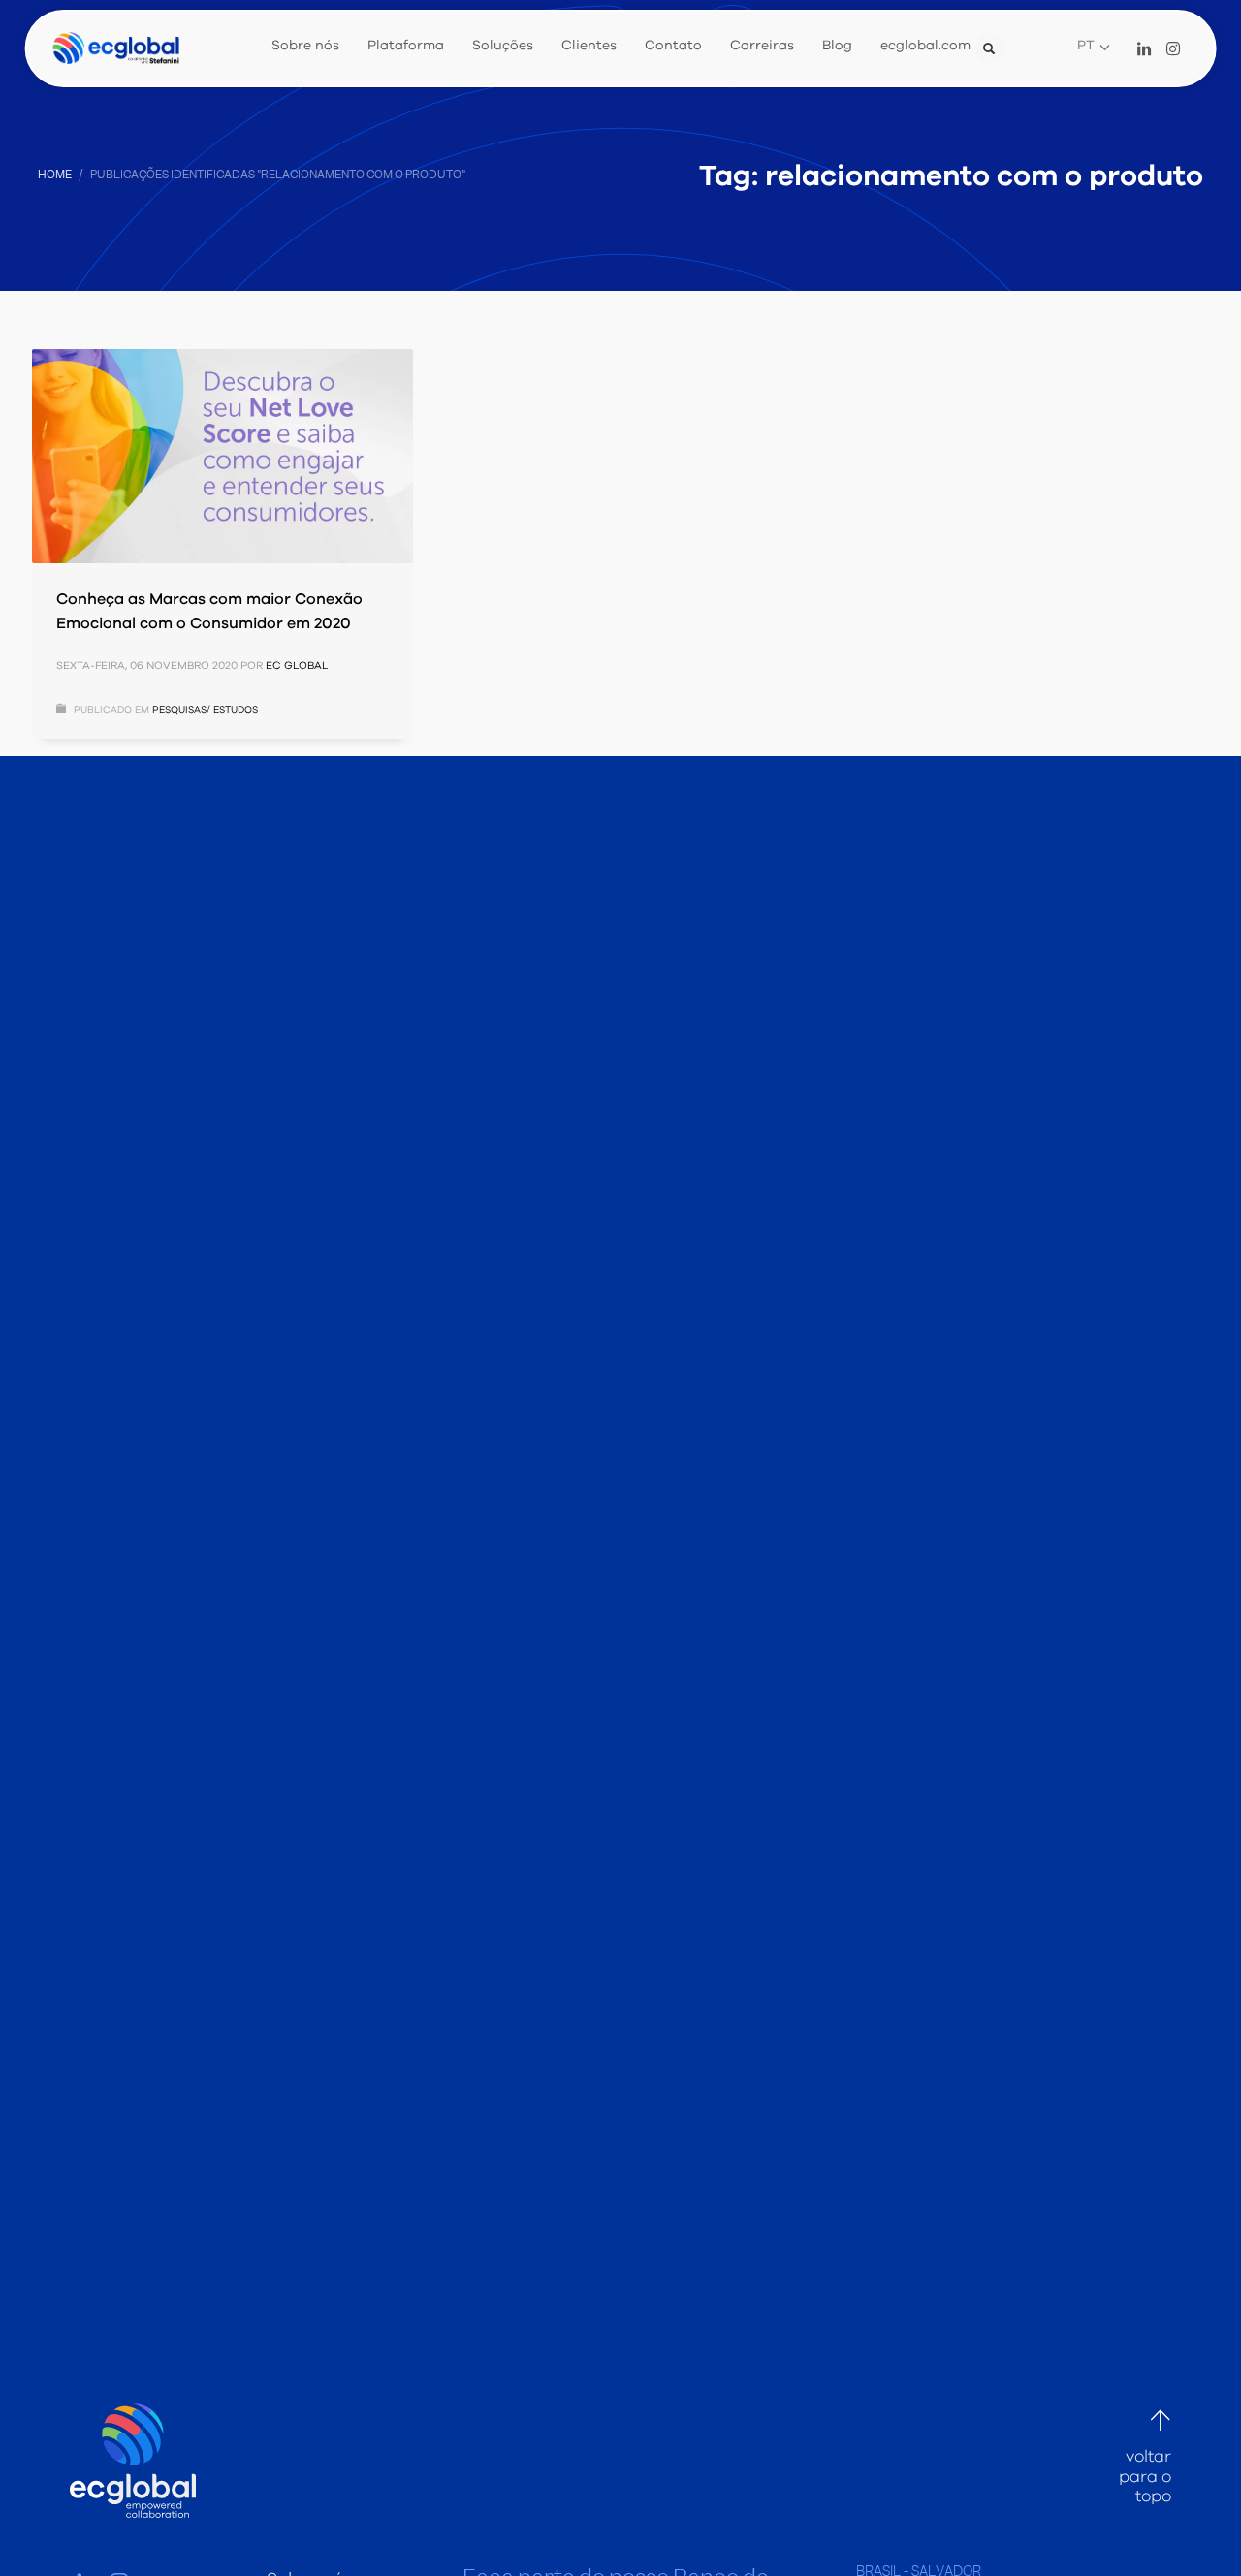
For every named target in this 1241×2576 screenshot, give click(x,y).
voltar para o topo (1145, 2477)
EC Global (297, 666)
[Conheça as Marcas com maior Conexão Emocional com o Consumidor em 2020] (222, 456)
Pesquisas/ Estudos (205, 710)
